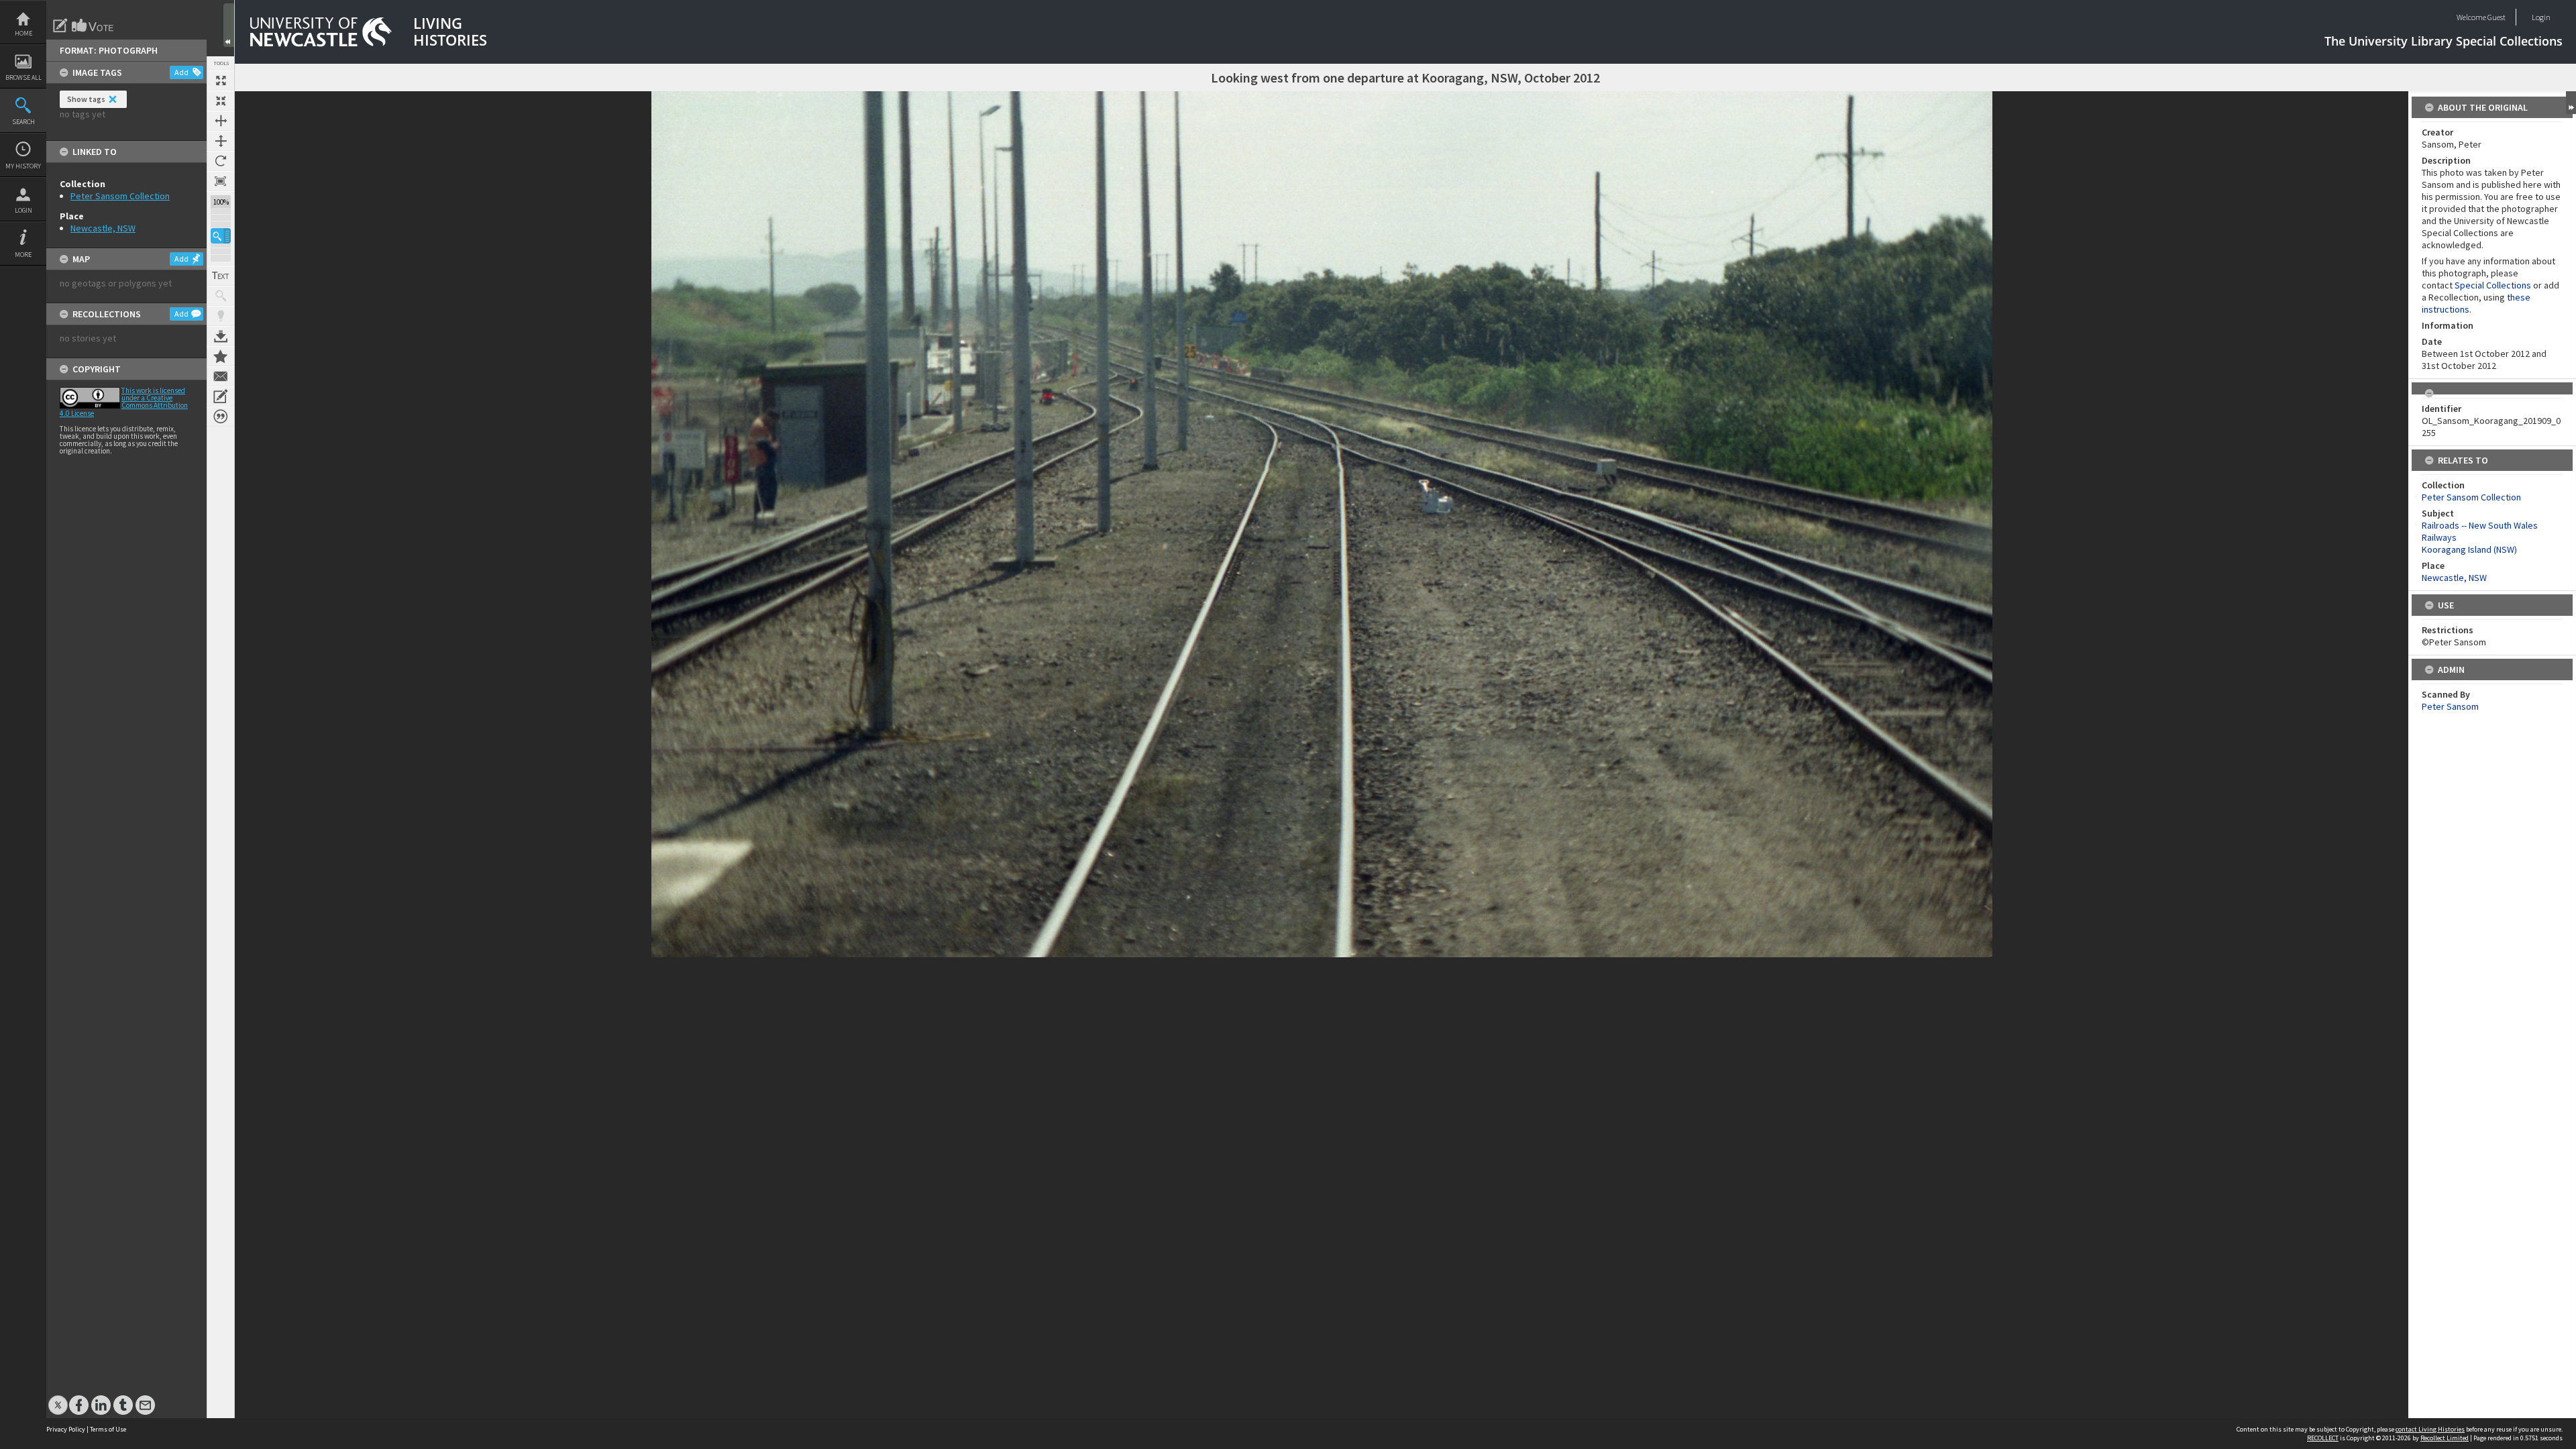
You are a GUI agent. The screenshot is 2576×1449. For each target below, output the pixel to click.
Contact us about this (221, 376)
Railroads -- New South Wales (2480, 525)
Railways (2439, 537)
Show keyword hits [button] (221, 296)
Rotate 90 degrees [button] (221, 161)
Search (23, 122)
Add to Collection (221, 356)
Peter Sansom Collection (120, 196)
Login (23, 210)
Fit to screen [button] (221, 101)
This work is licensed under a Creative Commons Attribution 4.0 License (124, 402)
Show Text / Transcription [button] (221, 276)
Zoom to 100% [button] (221, 181)
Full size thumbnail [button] (221, 80)
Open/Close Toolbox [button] (229, 25)
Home (23, 33)
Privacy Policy (66, 1429)
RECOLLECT (2323, 1438)
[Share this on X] (58, 1398)
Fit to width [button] (221, 121)
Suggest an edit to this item (60, 25)
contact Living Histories (2430, 1429)
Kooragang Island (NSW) (2469, 549)
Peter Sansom (2450, 706)
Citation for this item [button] (221, 417)
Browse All (23, 77)
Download (221, 336)
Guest (2497, 17)
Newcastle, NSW (103, 228)
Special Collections (2493, 285)
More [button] (23, 255)
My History (23, 166)
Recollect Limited (2445, 1438)
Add (181, 72)
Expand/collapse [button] (2571, 103)
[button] (221, 236)
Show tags (86, 99)
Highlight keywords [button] (221, 316)
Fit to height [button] (221, 141)
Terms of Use (108, 1429)
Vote (93, 25)
